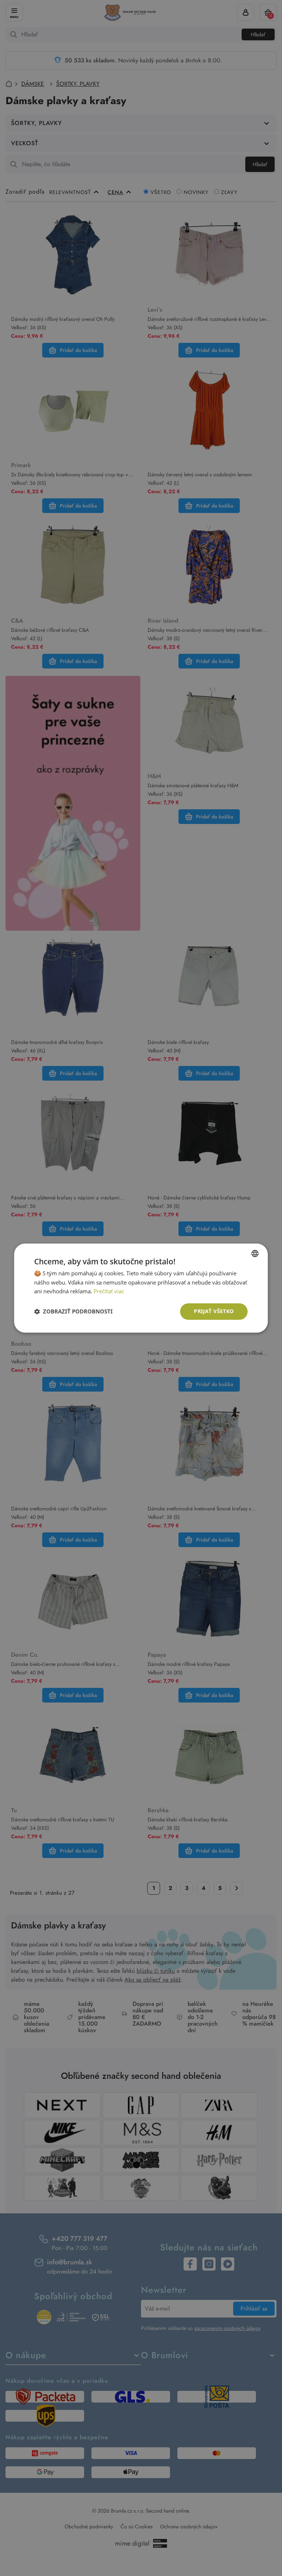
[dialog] (141, 1288)
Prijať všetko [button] (214, 1311)
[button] (73, 1312)
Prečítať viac (109, 1291)
